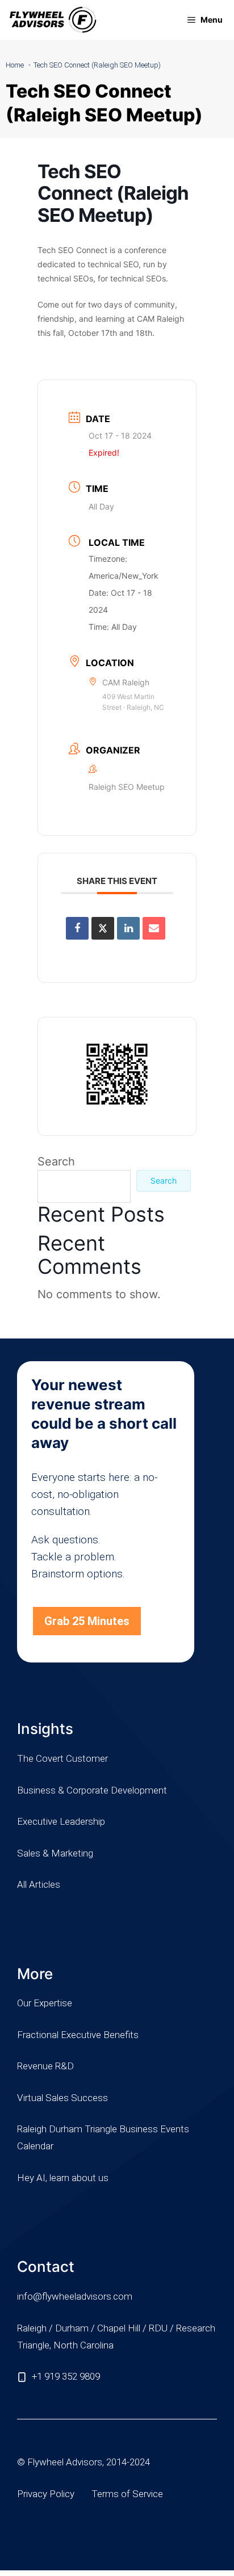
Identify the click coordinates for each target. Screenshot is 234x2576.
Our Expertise (45, 2003)
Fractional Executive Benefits (78, 2035)
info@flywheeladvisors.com (75, 2296)
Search (56, 1161)
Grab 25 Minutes (87, 1621)
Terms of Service (127, 2494)
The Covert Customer (62, 1758)
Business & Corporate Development (92, 1790)
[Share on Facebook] (77, 928)
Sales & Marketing (55, 1853)
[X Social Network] (103, 928)
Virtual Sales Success (62, 2098)
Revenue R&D (45, 2066)
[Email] (154, 928)
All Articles (39, 1884)
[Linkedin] (128, 928)
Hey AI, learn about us (63, 2178)
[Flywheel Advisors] (53, 20)
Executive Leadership (61, 1821)
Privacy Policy (46, 2494)
